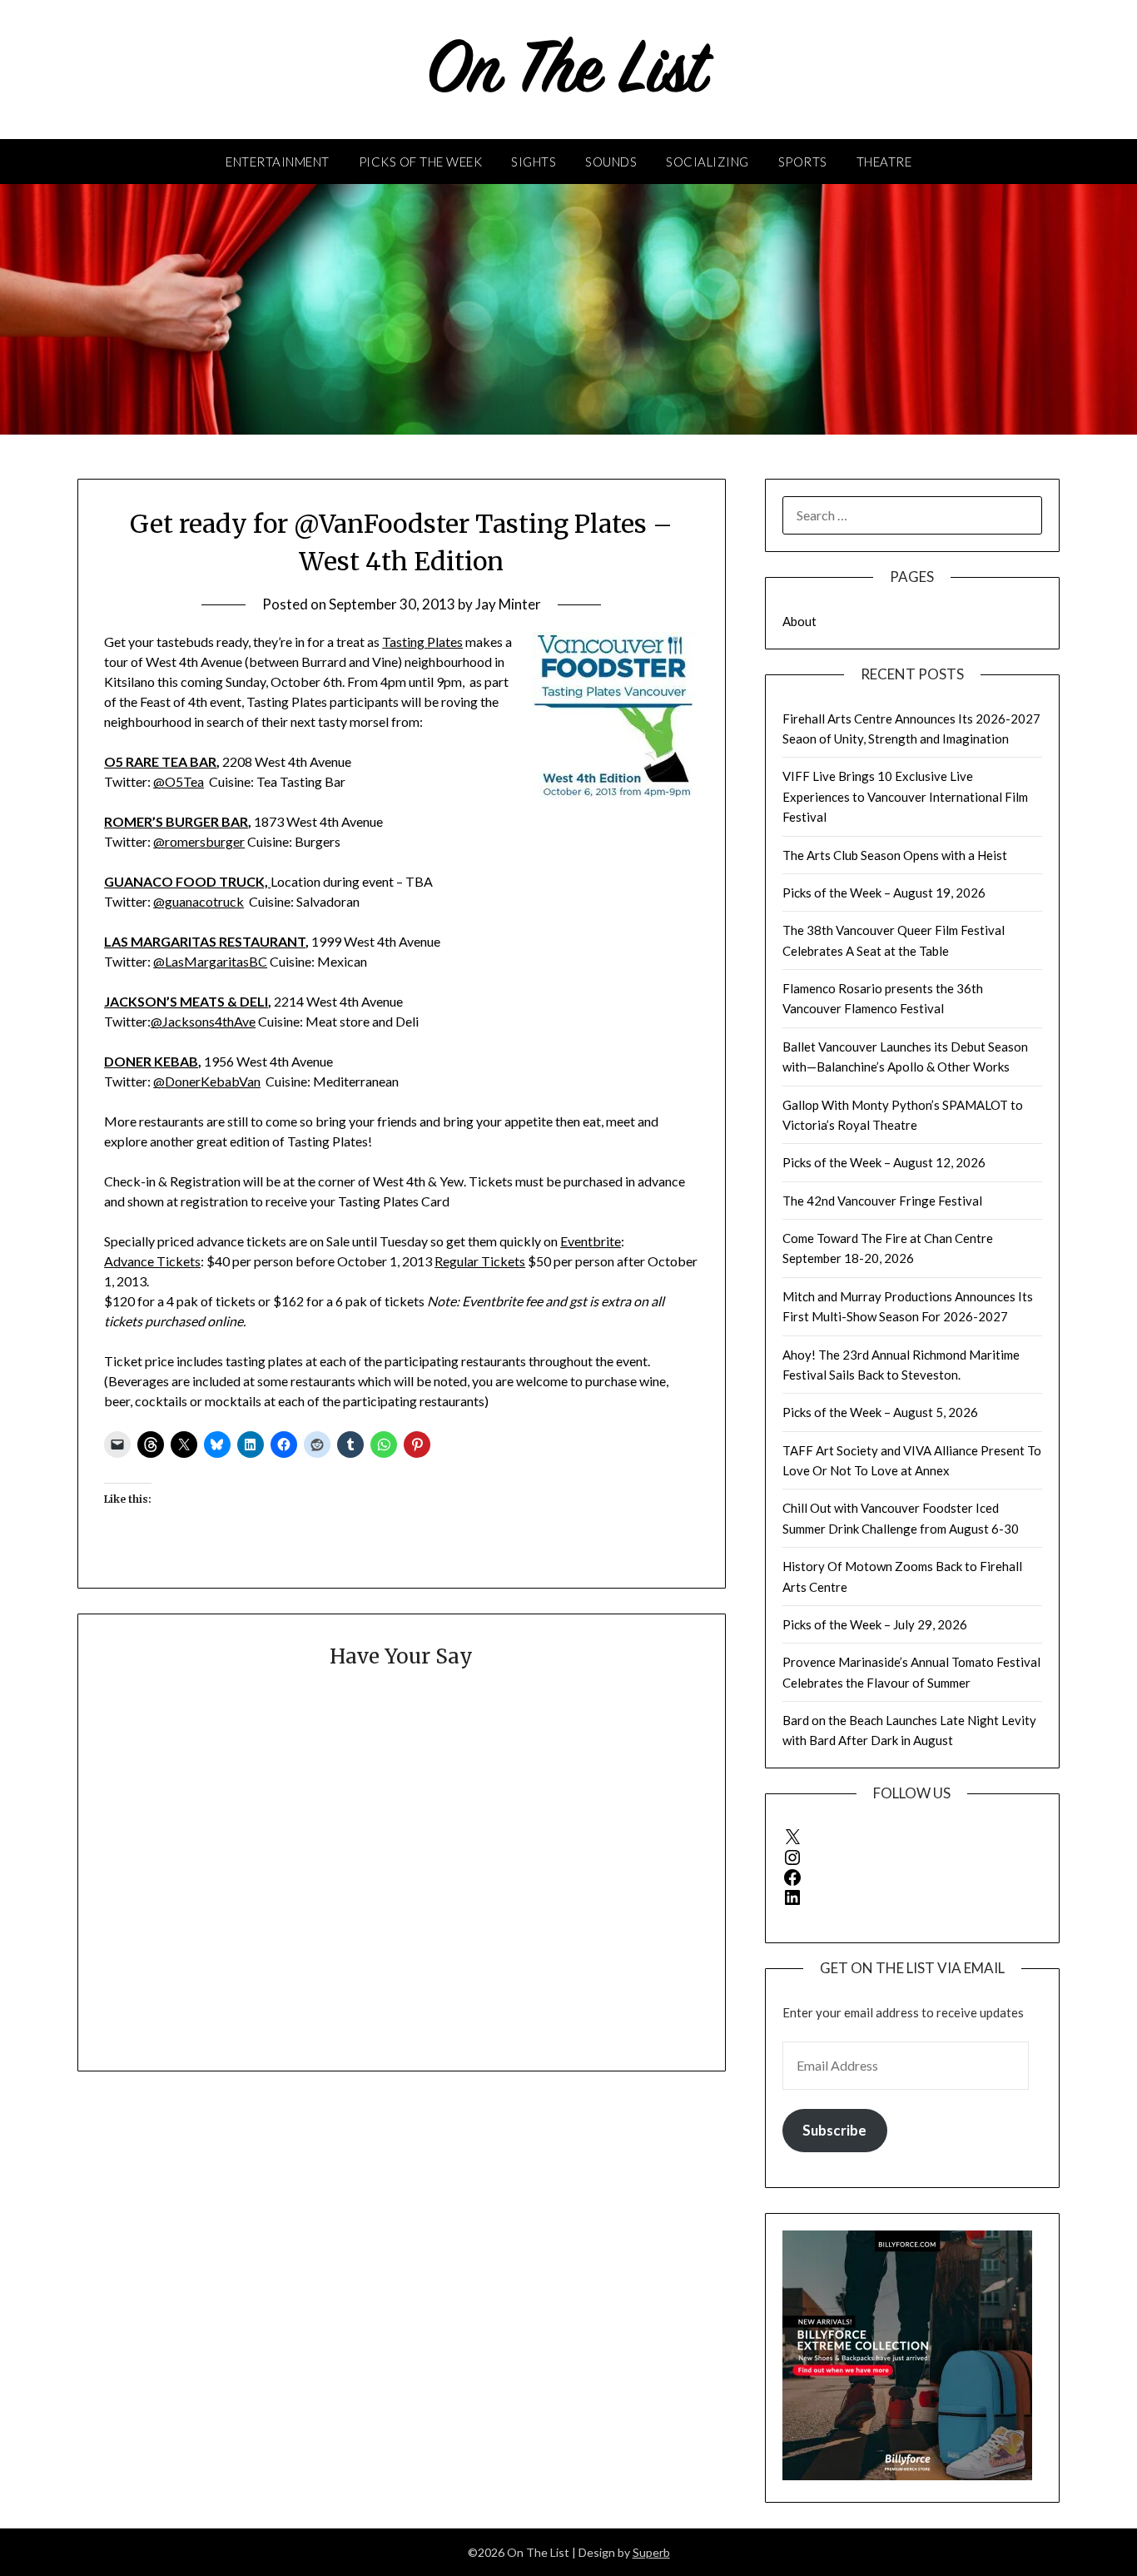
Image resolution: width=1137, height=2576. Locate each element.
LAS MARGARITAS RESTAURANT (205, 941)
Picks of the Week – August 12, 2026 (884, 1162)
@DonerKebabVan (207, 1081)
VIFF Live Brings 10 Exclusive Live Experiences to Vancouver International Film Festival (905, 796)
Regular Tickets (480, 1261)
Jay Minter (508, 604)
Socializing (708, 162)
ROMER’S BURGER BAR (176, 821)
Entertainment (278, 162)
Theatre (884, 162)
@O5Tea (179, 781)
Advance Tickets (152, 1261)
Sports (803, 162)
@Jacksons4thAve (203, 1021)
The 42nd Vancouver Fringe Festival (882, 1201)
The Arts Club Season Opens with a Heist (895, 855)
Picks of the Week (421, 162)
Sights (534, 162)
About (799, 621)
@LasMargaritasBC (210, 961)
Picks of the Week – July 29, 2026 (875, 1624)
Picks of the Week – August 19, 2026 (884, 893)
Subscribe (834, 2130)
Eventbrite (591, 1241)
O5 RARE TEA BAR (160, 761)
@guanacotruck (199, 901)
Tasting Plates (422, 642)
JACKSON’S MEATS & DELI (186, 1001)
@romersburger (199, 841)
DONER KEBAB (151, 1061)
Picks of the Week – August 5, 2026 (880, 1412)
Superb (651, 2552)
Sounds (611, 162)
